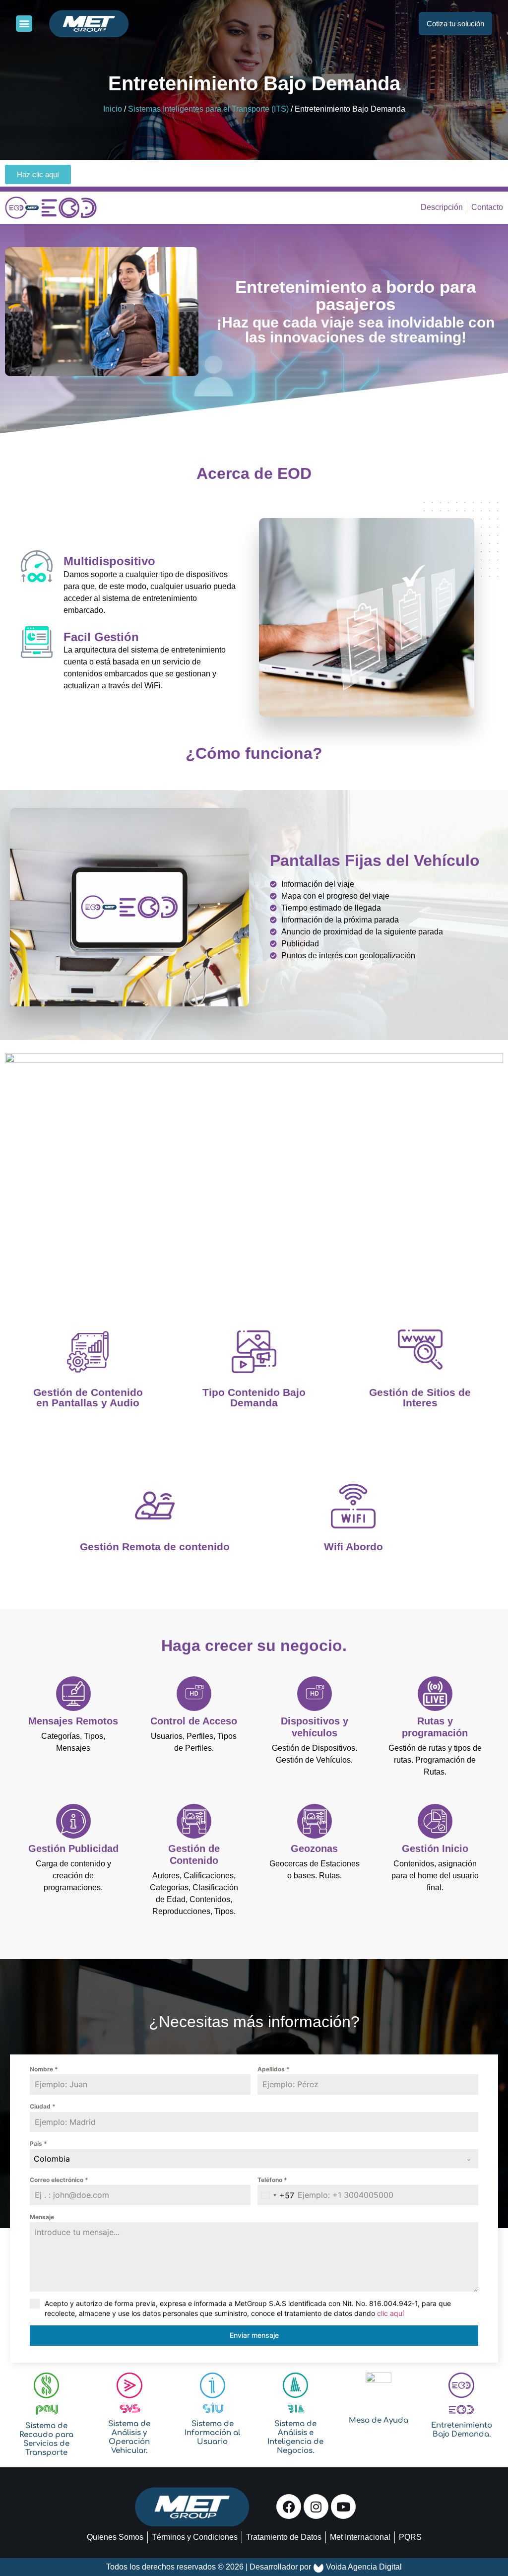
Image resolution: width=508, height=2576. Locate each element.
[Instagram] (316, 2507)
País (38, 2144)
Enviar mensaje (254, 2335)
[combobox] (254, 2159)
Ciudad (43, 2106)
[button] (24, 24)
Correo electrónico (59, 2180)
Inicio (113, 109)
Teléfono (272, 2180)
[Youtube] (343, 2507)
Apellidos (274, 2069)
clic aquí (390, 2313)
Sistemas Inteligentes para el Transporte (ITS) (208, 109)
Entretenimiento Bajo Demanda (254, 83)
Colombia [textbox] (52, 2159)
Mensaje (42, 2217)
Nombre (44, 2069)
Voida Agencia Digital (364, 2567)
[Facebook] (289, 2507)
